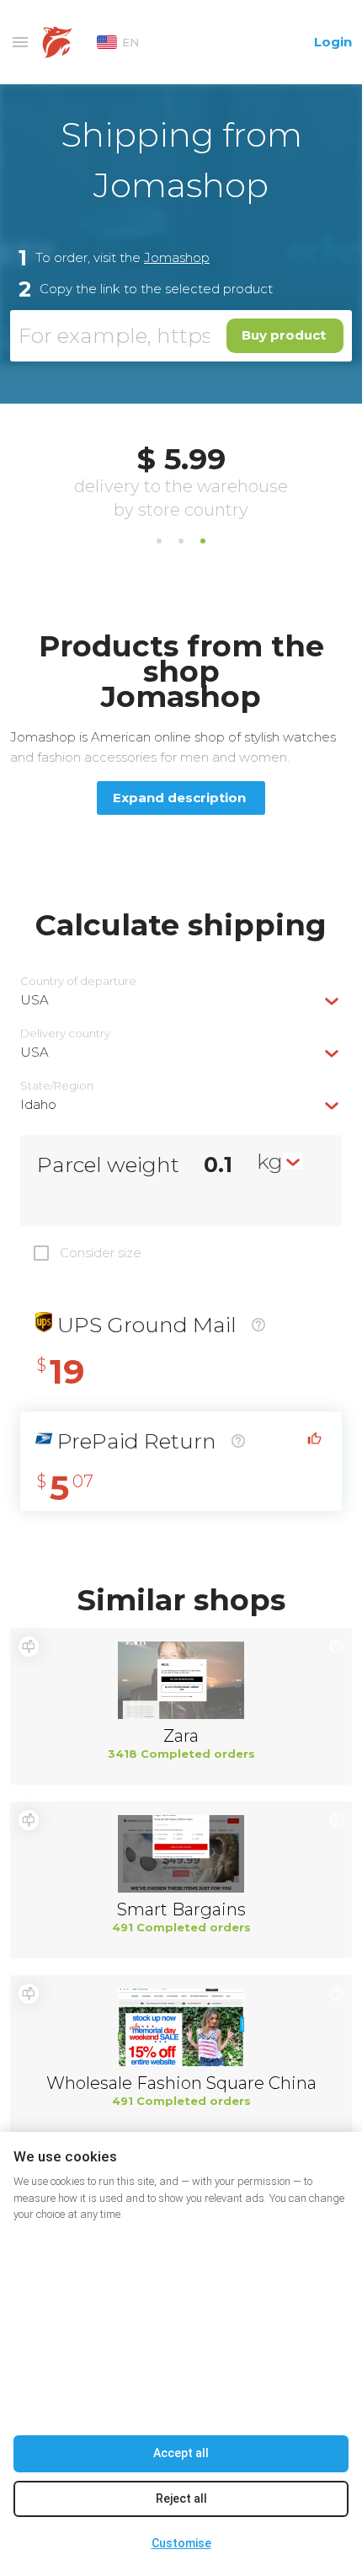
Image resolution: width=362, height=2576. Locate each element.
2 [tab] (181, 541)
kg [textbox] (270, 1161)
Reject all (181, 2498)
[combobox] (181, 1000)
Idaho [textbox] (38, 1104)
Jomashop (177, 257)
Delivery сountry (65, 1034)
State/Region (57, 1086)
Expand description (179, 798)
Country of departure (78, 981)
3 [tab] (203, 541)
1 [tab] (159, 541)
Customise (181, 2543)
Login (333, 42)
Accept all (181, 2453)
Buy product (284, 335)
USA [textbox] (35, 1000)
